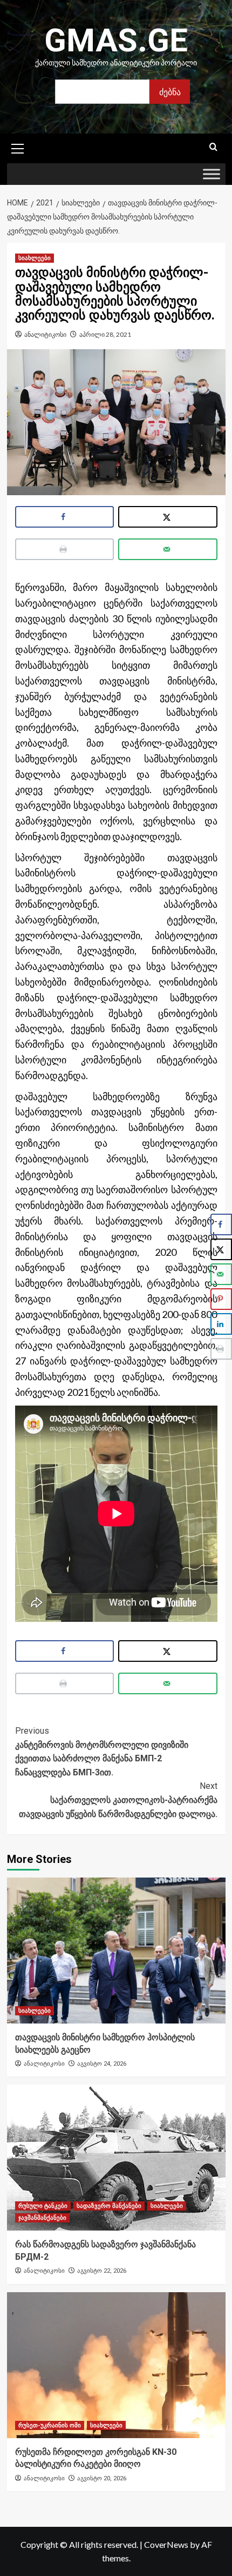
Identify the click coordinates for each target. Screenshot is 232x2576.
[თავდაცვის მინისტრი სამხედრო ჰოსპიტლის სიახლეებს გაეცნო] (116, 1951)
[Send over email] (168, 549)
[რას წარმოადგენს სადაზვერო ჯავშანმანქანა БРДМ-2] (116, 2158)
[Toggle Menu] (211, 174)
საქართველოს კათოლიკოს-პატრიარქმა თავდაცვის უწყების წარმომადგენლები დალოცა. (118, 1800)
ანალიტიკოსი (45, 334)
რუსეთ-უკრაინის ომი (50, 2425)
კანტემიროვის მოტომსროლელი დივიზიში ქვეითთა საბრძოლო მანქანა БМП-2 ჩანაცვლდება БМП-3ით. (102, 1752)
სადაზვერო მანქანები (109, 2206)
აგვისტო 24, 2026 (102, 2064)
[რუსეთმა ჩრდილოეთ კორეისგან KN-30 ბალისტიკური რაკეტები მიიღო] (116, 2365)
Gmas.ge (116, 40)
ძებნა (170, 92)
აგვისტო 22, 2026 (102, 2271)
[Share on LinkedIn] (221, 1324)
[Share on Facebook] (65, 517)
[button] (18, 147)
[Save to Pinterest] (221, 1299)
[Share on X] (168, 517)
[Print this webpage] (65, 549)
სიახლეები (35, 258)
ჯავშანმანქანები (42, 2218)
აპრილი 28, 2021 (105, 334)
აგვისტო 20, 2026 (102, 2478)
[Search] (213, 147)
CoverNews (166, 2544)
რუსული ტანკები (43, 2206)
